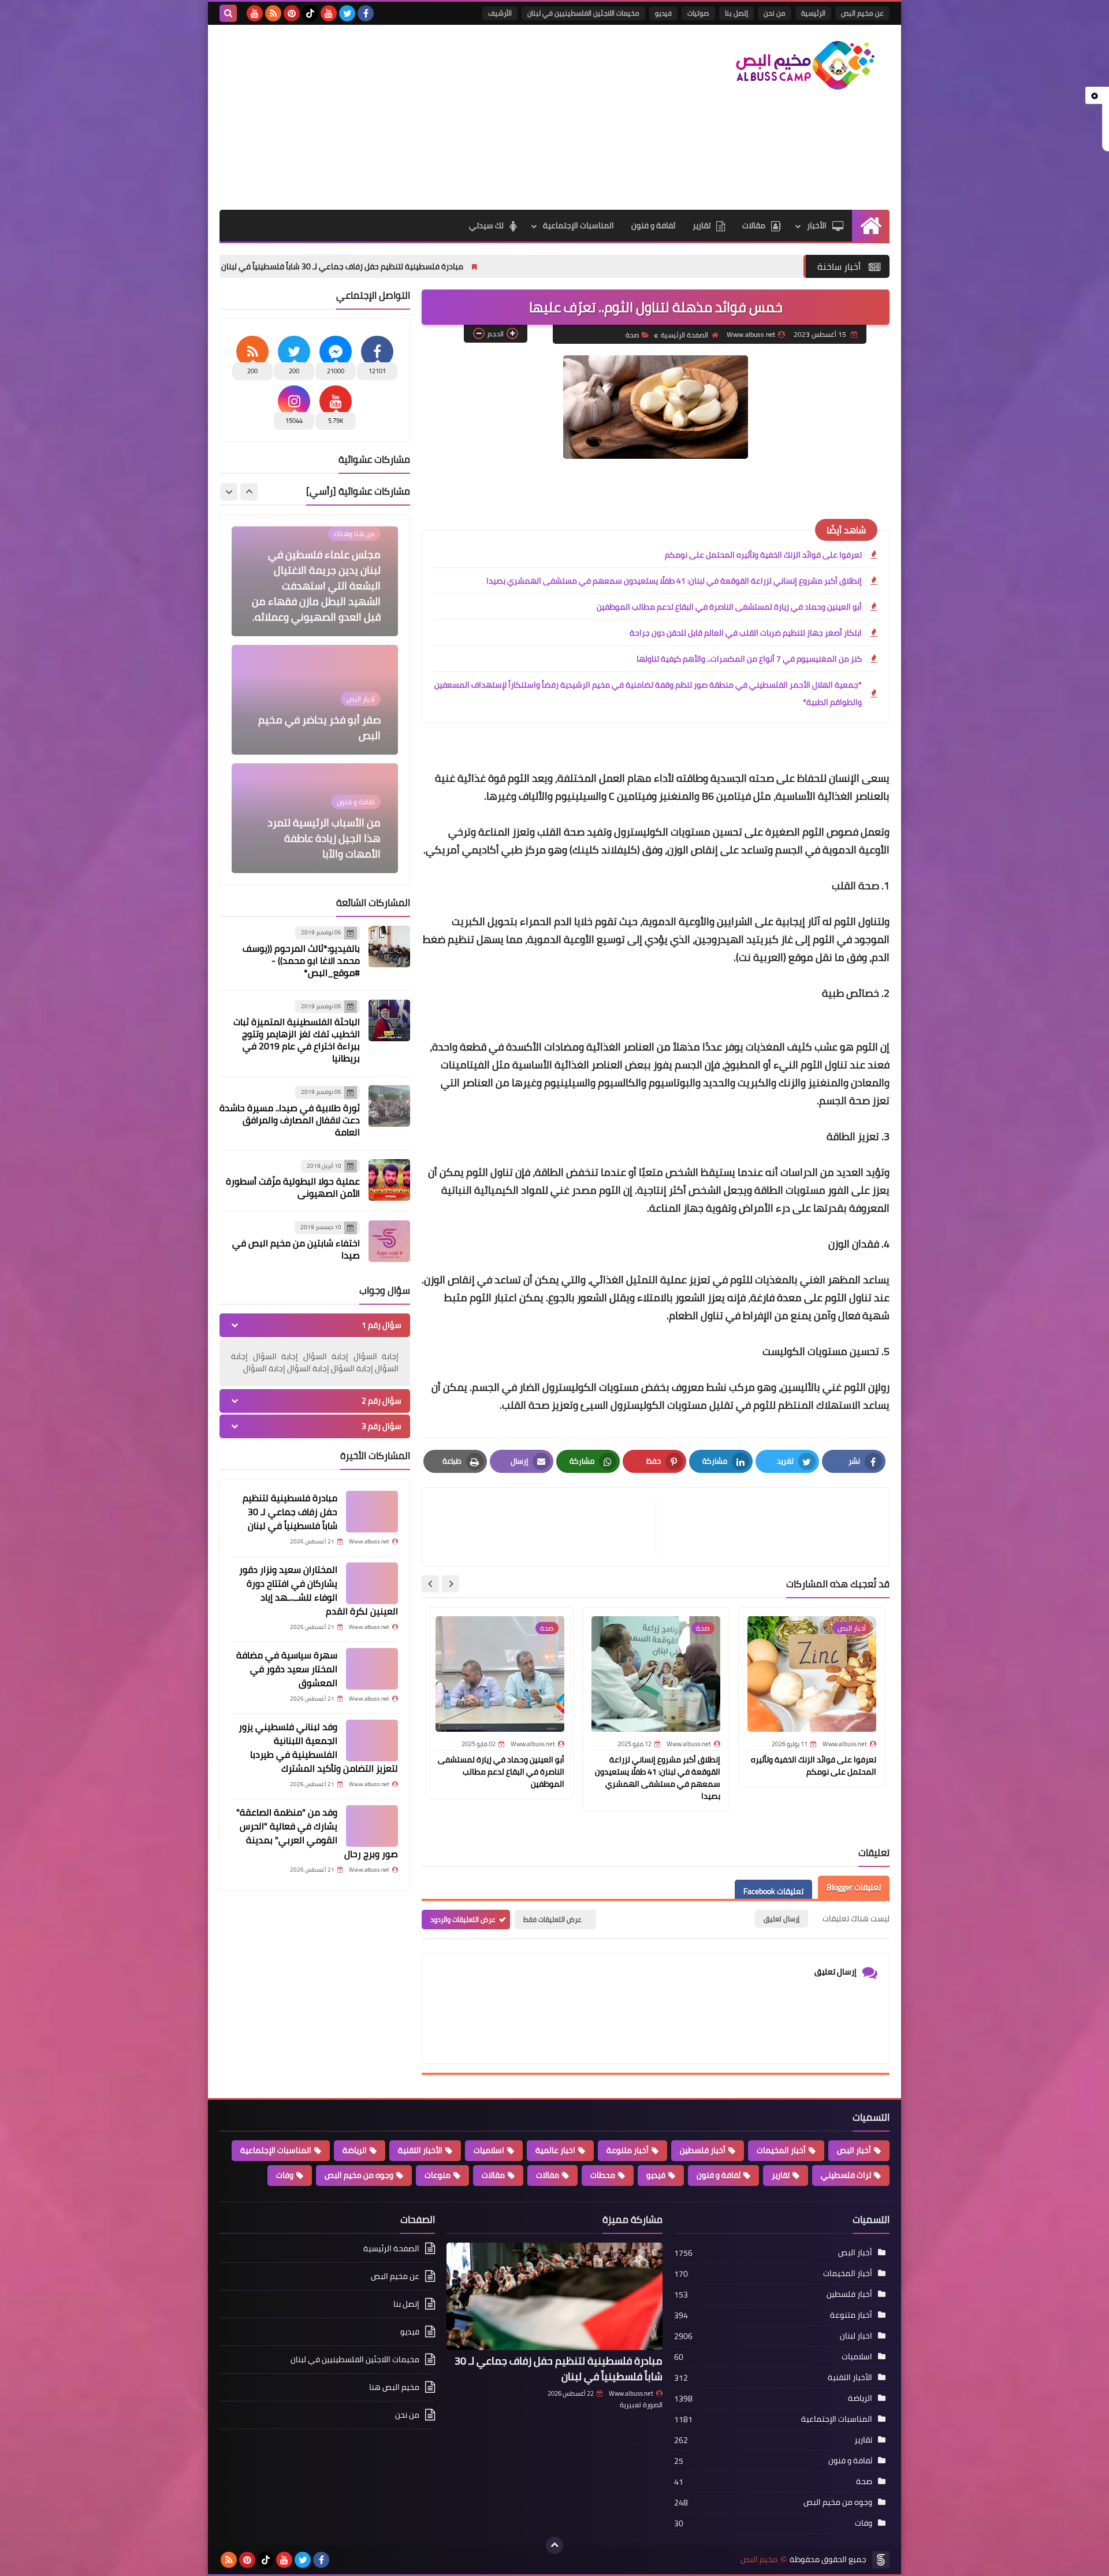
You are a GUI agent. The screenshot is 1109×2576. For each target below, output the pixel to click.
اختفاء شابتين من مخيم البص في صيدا (296, 1249)
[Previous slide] (249, 492)
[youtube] (329, 13)
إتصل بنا (736, 13)
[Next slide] (430, 1584)
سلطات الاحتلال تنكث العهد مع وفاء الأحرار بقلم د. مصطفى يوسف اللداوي (321, 838)
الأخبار (817, 225)
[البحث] (228, 13)
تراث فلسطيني (846, 2175)
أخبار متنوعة (628, 2150)
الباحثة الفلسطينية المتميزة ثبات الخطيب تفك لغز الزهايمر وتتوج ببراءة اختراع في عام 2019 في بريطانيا (297, 1040)
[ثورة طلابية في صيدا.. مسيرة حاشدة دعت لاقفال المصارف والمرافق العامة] (389, 1106)
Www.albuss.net (631, 2393)
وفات (285, 2175)
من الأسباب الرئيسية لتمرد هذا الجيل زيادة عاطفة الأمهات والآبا (324, 720)
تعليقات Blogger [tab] (854, 1887)
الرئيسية (813, 13)
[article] (545, 1527)
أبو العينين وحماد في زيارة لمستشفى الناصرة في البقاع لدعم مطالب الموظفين (729, 607)
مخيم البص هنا (394, 2387)
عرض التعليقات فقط (552, 1919)
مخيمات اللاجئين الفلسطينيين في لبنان (583, 13)
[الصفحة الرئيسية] (871, 226)
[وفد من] (372, 1826)
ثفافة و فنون (653, 225)
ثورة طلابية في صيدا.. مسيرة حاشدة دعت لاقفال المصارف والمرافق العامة (290, 1120)
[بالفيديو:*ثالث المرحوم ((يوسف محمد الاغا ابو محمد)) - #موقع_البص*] (389, 946)
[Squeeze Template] (881, 2560)
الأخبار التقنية (420, 2150)
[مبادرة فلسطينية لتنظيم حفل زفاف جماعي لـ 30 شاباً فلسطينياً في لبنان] (372, 1512)
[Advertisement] (430, 117)
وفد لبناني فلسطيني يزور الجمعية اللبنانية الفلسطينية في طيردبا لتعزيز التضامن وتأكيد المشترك (318, 1747)
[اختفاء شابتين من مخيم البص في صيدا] (389, 1241)
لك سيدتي (486, 225)
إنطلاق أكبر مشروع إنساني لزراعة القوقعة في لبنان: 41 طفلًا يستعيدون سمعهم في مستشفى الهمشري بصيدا (674, 581)
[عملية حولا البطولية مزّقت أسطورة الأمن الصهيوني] (389, 1180)
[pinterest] (292, 13)
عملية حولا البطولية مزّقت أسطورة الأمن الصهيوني (293, 1187)
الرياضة (355, 2150)
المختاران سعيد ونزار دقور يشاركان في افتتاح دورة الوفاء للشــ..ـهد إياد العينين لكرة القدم (319, 1590)
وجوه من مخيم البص (359, 2175)
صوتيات (698, 13)
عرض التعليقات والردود (463, 1919)
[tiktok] (310, 13)
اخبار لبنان (856, 2336)
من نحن (775, 13)
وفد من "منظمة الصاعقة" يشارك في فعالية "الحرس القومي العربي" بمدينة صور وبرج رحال (317, 1833)
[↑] (554, 2545)
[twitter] (347, 13)
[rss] (273, 13)
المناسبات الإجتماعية (578, 225)
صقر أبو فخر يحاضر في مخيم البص (319, 609)
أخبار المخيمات (781, 2150)
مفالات (548, 2175)
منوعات (438, 2175)
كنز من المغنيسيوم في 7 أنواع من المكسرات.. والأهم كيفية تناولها (749, 659)
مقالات (754, 225)
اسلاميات (489, 2150)
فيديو (663, 13)
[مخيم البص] (806, 65)
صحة (632, 335)
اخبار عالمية (555, 2150)
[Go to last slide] (451, 1584)
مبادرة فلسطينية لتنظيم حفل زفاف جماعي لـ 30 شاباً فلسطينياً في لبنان (487, 266)
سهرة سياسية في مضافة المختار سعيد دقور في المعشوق (287, 1669)
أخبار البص (854, 2150)
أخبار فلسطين (703, 2150)
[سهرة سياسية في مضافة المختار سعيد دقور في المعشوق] (372, 1669)
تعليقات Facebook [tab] (773, 1891)
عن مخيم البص (862, 13)
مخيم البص (759, 2560)
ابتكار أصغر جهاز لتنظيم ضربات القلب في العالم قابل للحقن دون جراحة (746, 633)
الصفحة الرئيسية (684, 335)
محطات (603, 2175)
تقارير (702, 225)
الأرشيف (500, 13)
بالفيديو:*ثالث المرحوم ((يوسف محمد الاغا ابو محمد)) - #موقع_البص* (301, 960)
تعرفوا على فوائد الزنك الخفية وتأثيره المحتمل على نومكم (763, 555)
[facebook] (366, 13)
